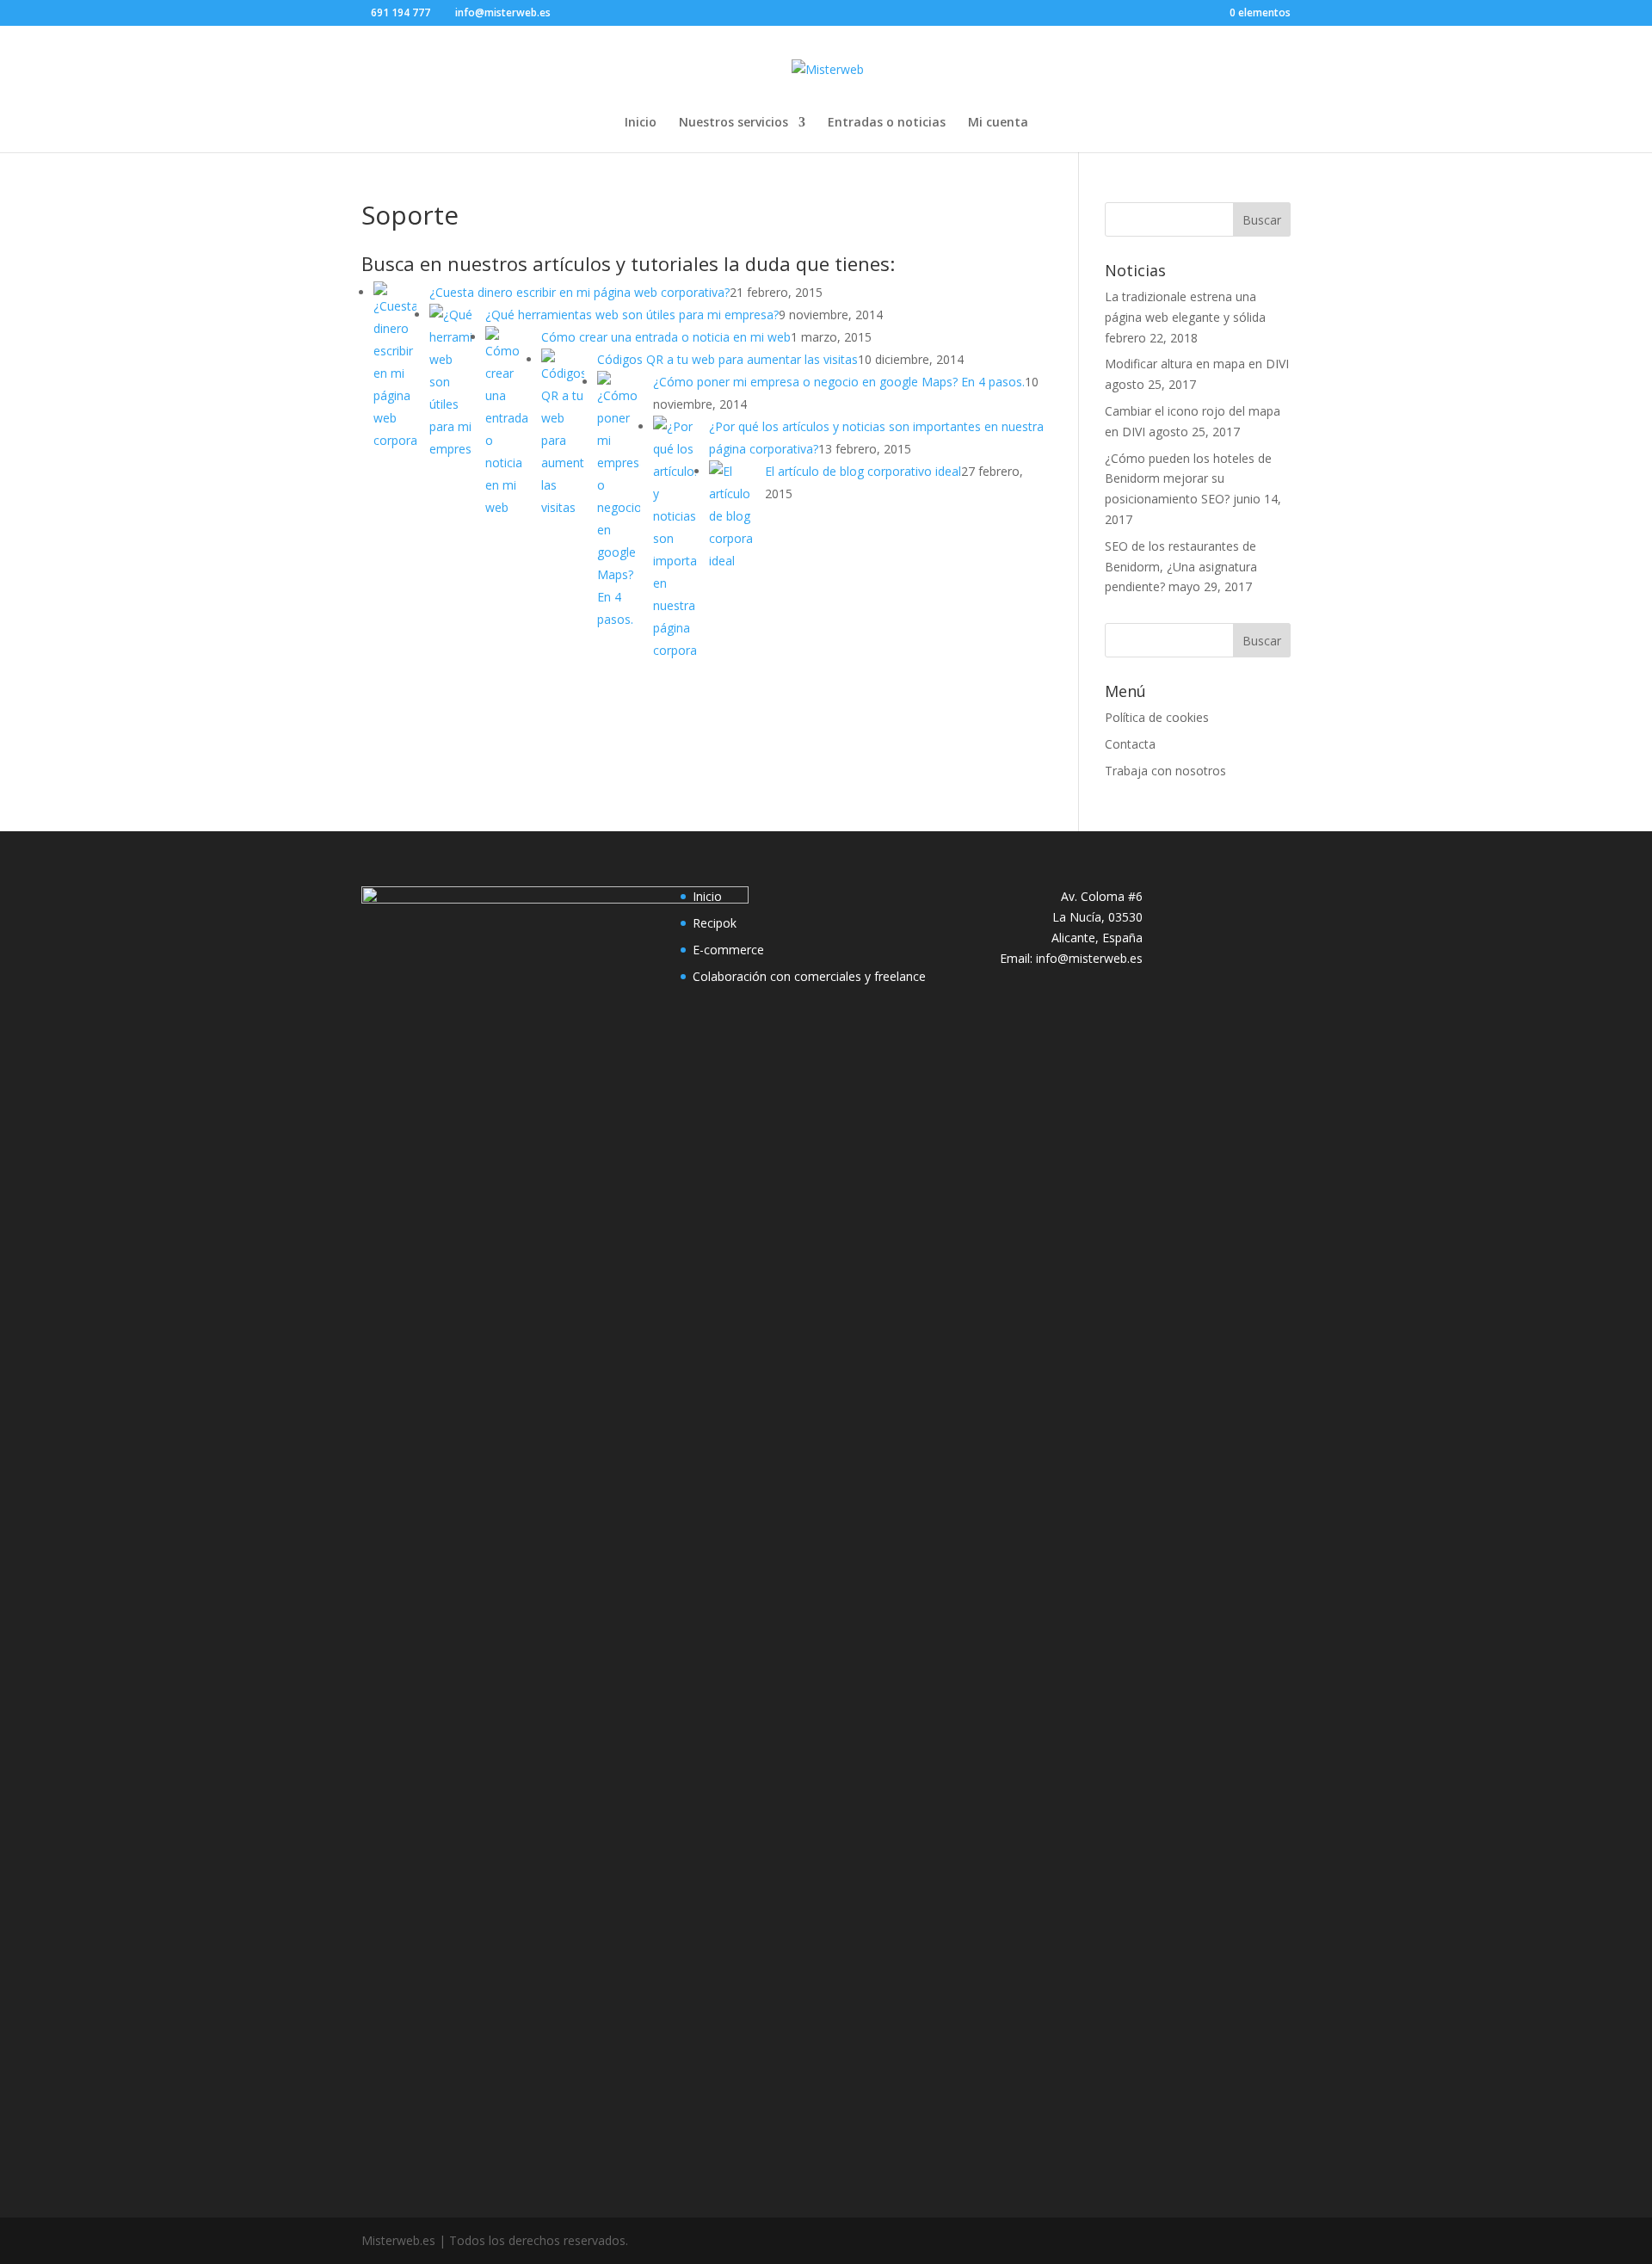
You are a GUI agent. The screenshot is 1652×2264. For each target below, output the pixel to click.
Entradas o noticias (887, 123)
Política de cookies (1157, 717)
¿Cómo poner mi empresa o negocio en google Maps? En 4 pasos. (839, 382)
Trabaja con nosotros (1165, 771)
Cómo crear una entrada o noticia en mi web (666, 337)
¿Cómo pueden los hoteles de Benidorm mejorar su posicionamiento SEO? (1188, 479)
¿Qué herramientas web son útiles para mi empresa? (632, 315)
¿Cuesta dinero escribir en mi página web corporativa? (579, 292)
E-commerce (728, 950)
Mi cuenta (998, 123)
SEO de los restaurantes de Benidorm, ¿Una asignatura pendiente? (1181, 567)
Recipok (715, 923)
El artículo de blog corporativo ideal (863, 471)
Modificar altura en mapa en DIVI (1197, 364)
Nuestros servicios (734, 123)
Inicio (641, 123)
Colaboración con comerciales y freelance (809, 976)
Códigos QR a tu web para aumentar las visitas (727, 359)
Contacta (1130, 744)
